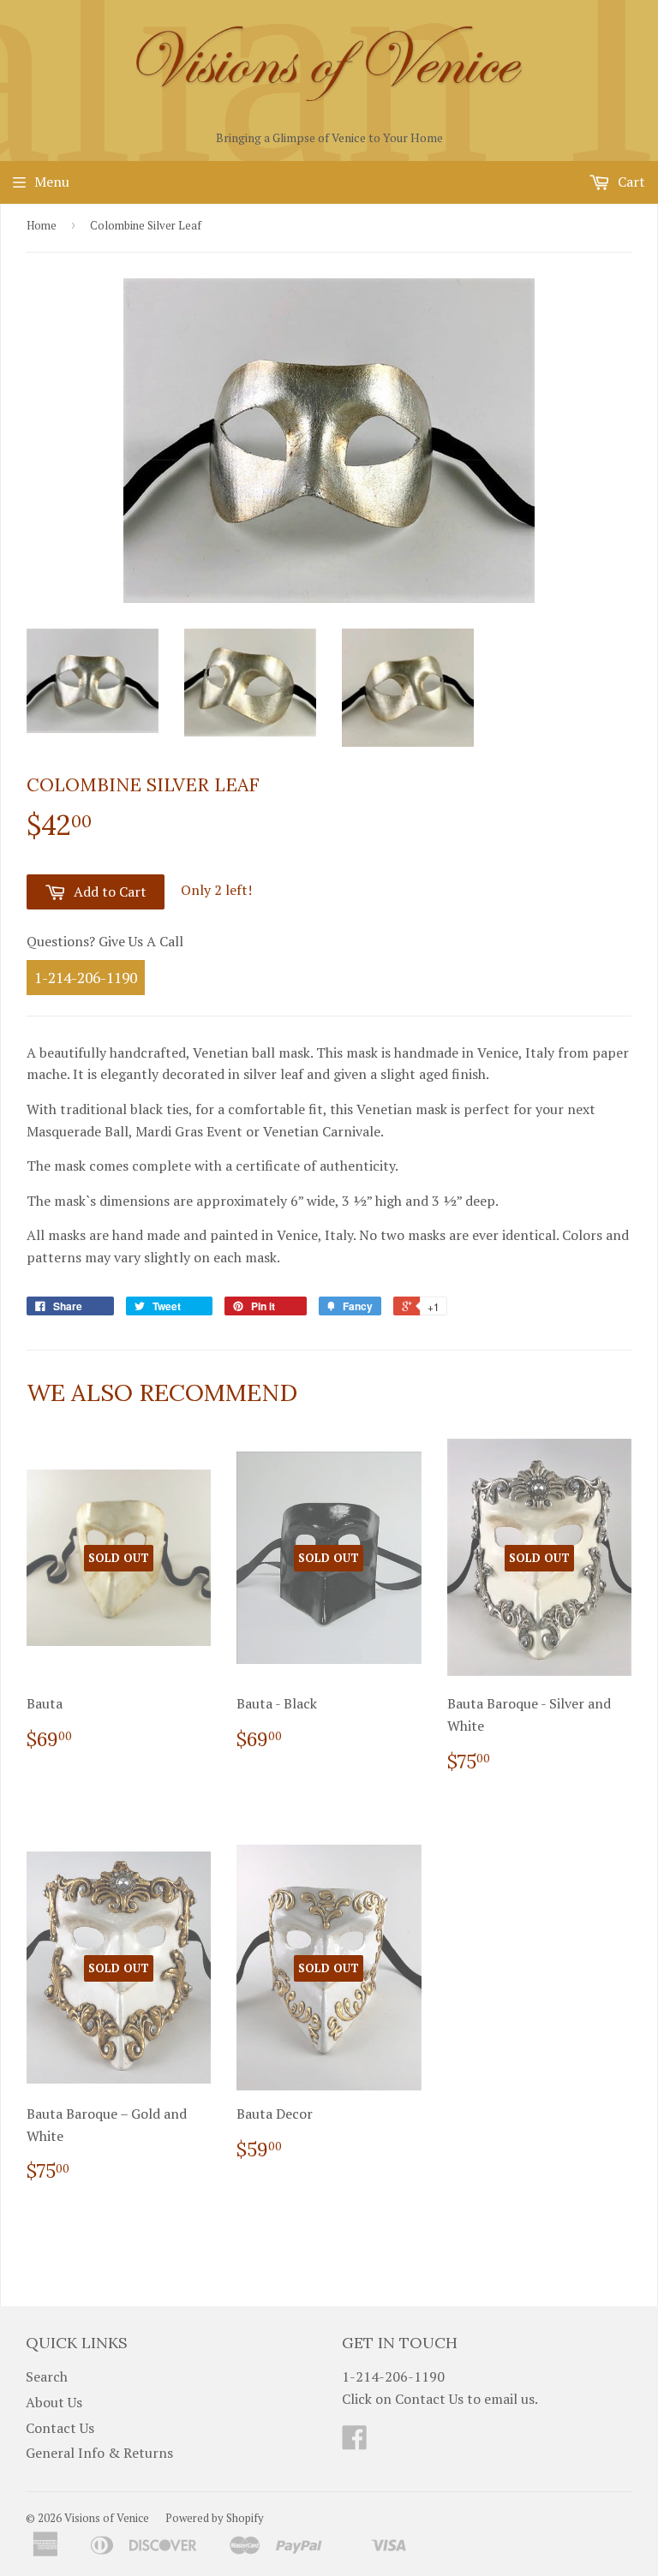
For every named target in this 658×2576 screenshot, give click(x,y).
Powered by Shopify (215, 2518)
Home (42, 225)
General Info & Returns (99, 2453)
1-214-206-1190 (86, 978)
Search (47, 2376)
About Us (54, 2402)
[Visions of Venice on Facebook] (355, 2442)
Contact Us (60, 2428)
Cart (630, 182)
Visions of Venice (107, 2518)
